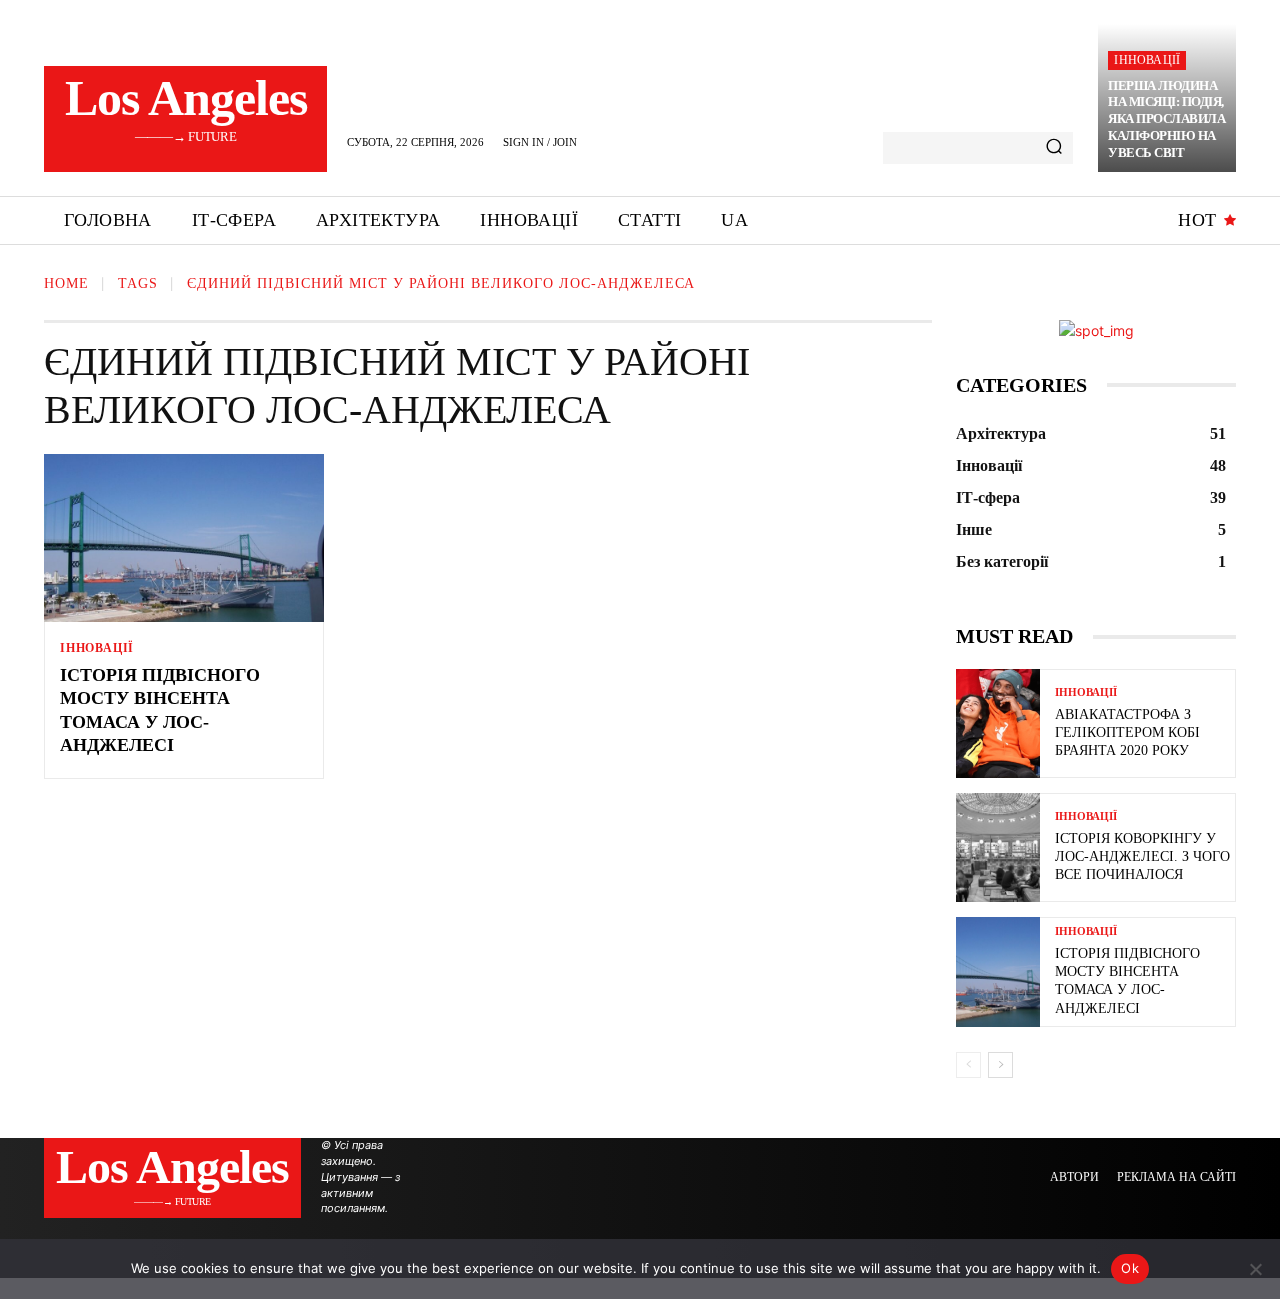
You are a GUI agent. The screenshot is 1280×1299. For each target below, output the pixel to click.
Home (66, 283)
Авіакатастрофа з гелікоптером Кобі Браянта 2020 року (1127, 732)
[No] (1255, 1269)
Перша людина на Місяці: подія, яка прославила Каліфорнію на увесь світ (1166, 119)
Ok (1130, 1268)
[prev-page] (968, 1065)
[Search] (1054, 148)
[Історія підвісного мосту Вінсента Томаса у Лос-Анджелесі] (184, 538)
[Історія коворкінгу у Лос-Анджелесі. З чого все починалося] (998, 847)
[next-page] (1000, 1065)
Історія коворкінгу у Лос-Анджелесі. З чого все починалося (1142, 856)
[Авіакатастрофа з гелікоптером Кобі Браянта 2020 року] (998, 723)
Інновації (1147, 60)
